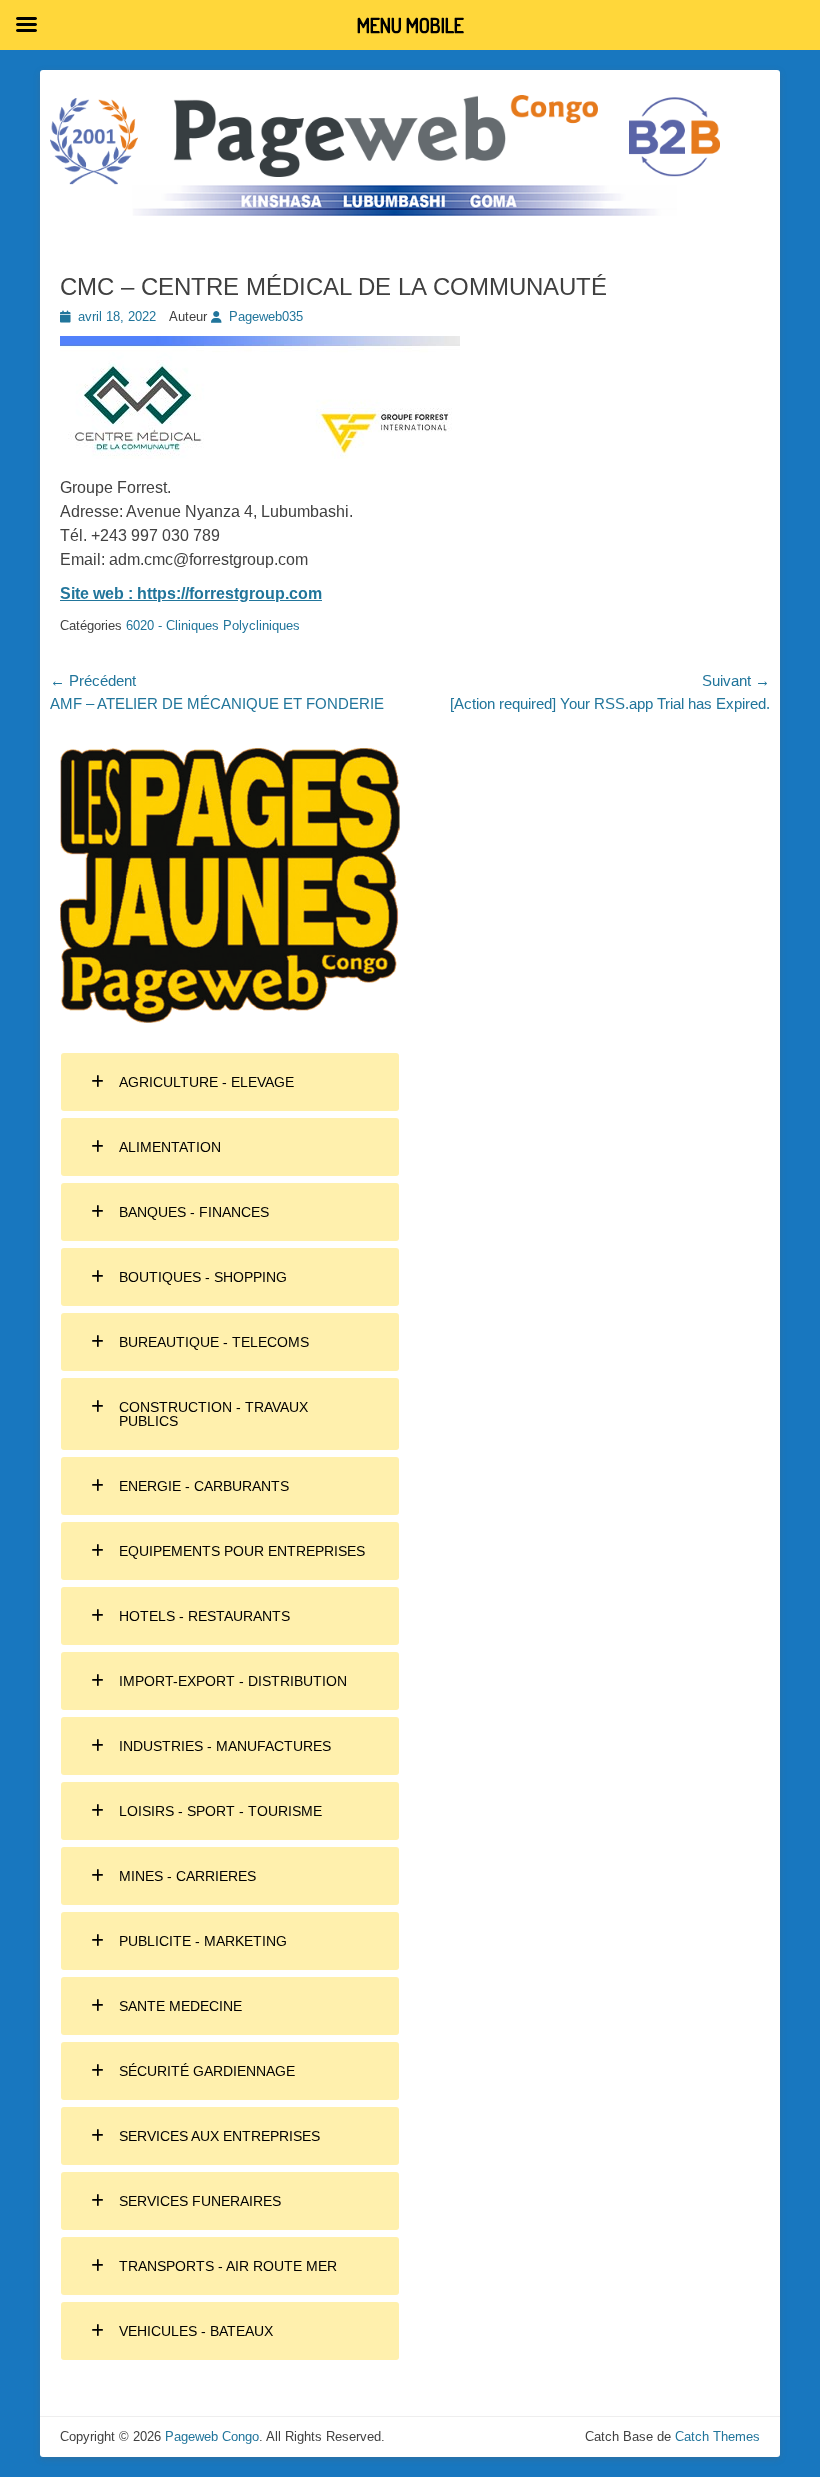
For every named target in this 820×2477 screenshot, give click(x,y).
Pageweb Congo (212, 2436)
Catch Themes (717, 2436)
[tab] (230, 1082)
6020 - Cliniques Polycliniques (213, 625)
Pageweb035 (266, 316)
